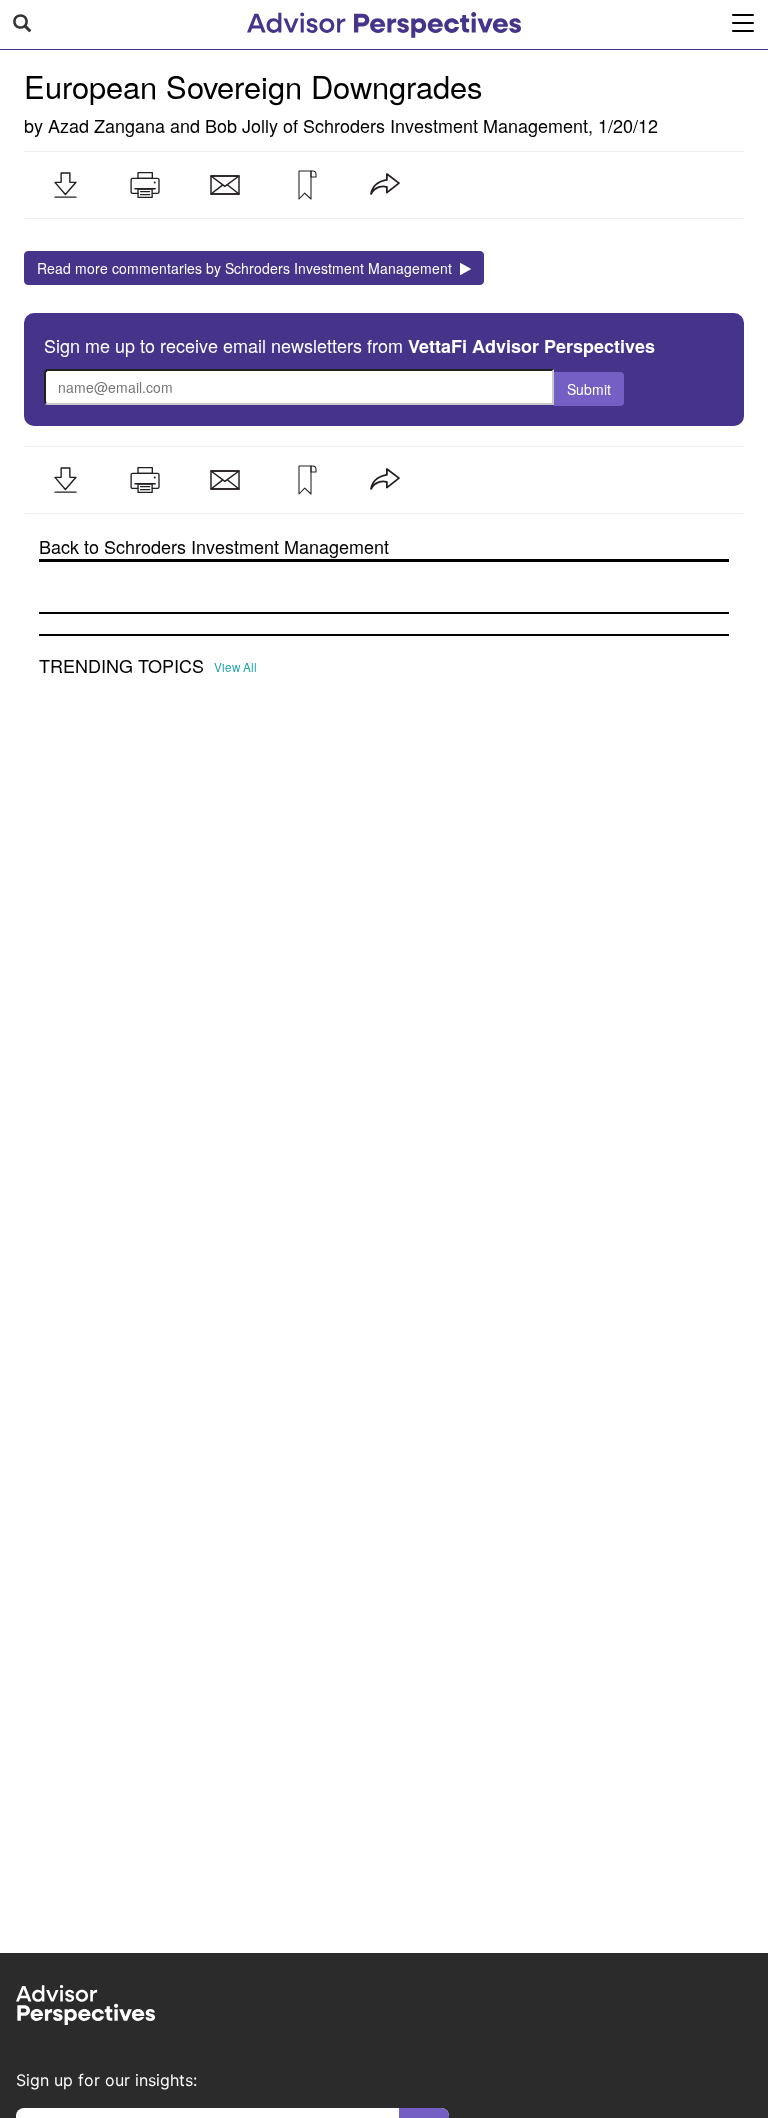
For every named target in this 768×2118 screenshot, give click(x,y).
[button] (65, 185)
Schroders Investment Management (445, 125)
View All (235, 667)
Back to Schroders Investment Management (214, 546)
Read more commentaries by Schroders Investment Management (248, 268)
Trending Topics (121, 666)
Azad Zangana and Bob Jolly (163, 125)
